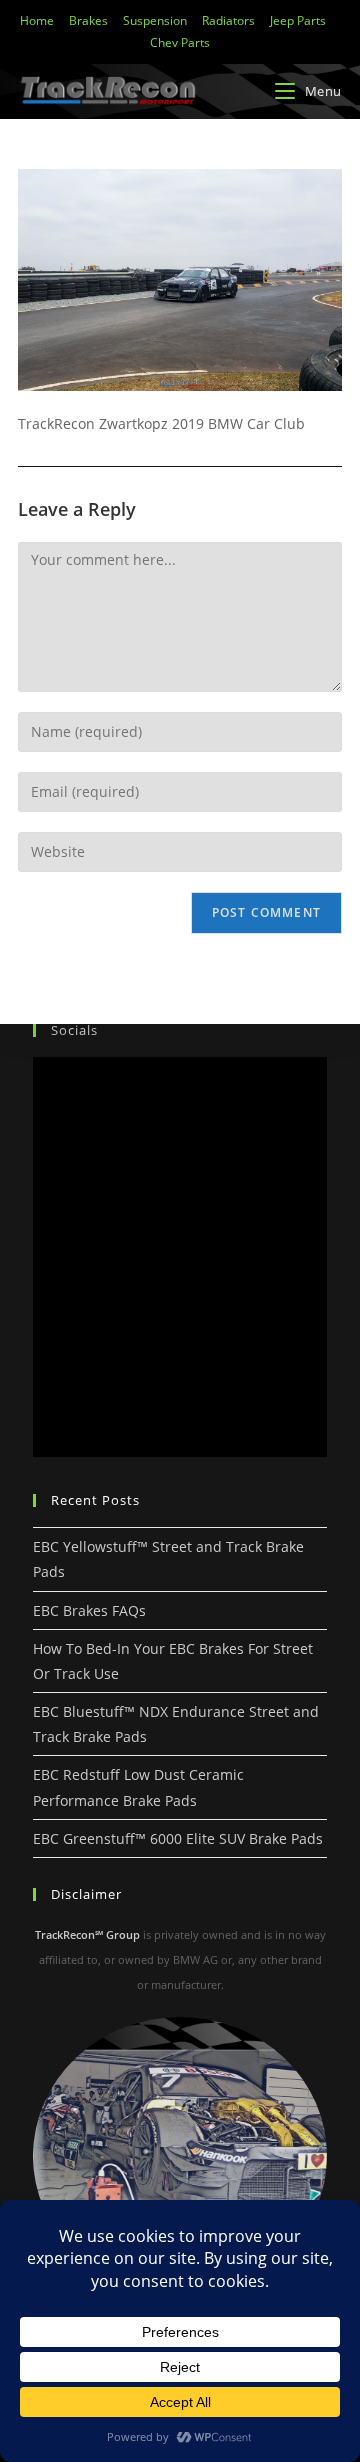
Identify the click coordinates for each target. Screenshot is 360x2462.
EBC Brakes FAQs (89, 1610)
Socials (74, 1030)
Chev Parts (180, 42)
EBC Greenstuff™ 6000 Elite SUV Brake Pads (178, 1838)
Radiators (228, 20)
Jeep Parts (298, 20)
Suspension (155, 20)
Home (37, 20)
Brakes (88, 20)
